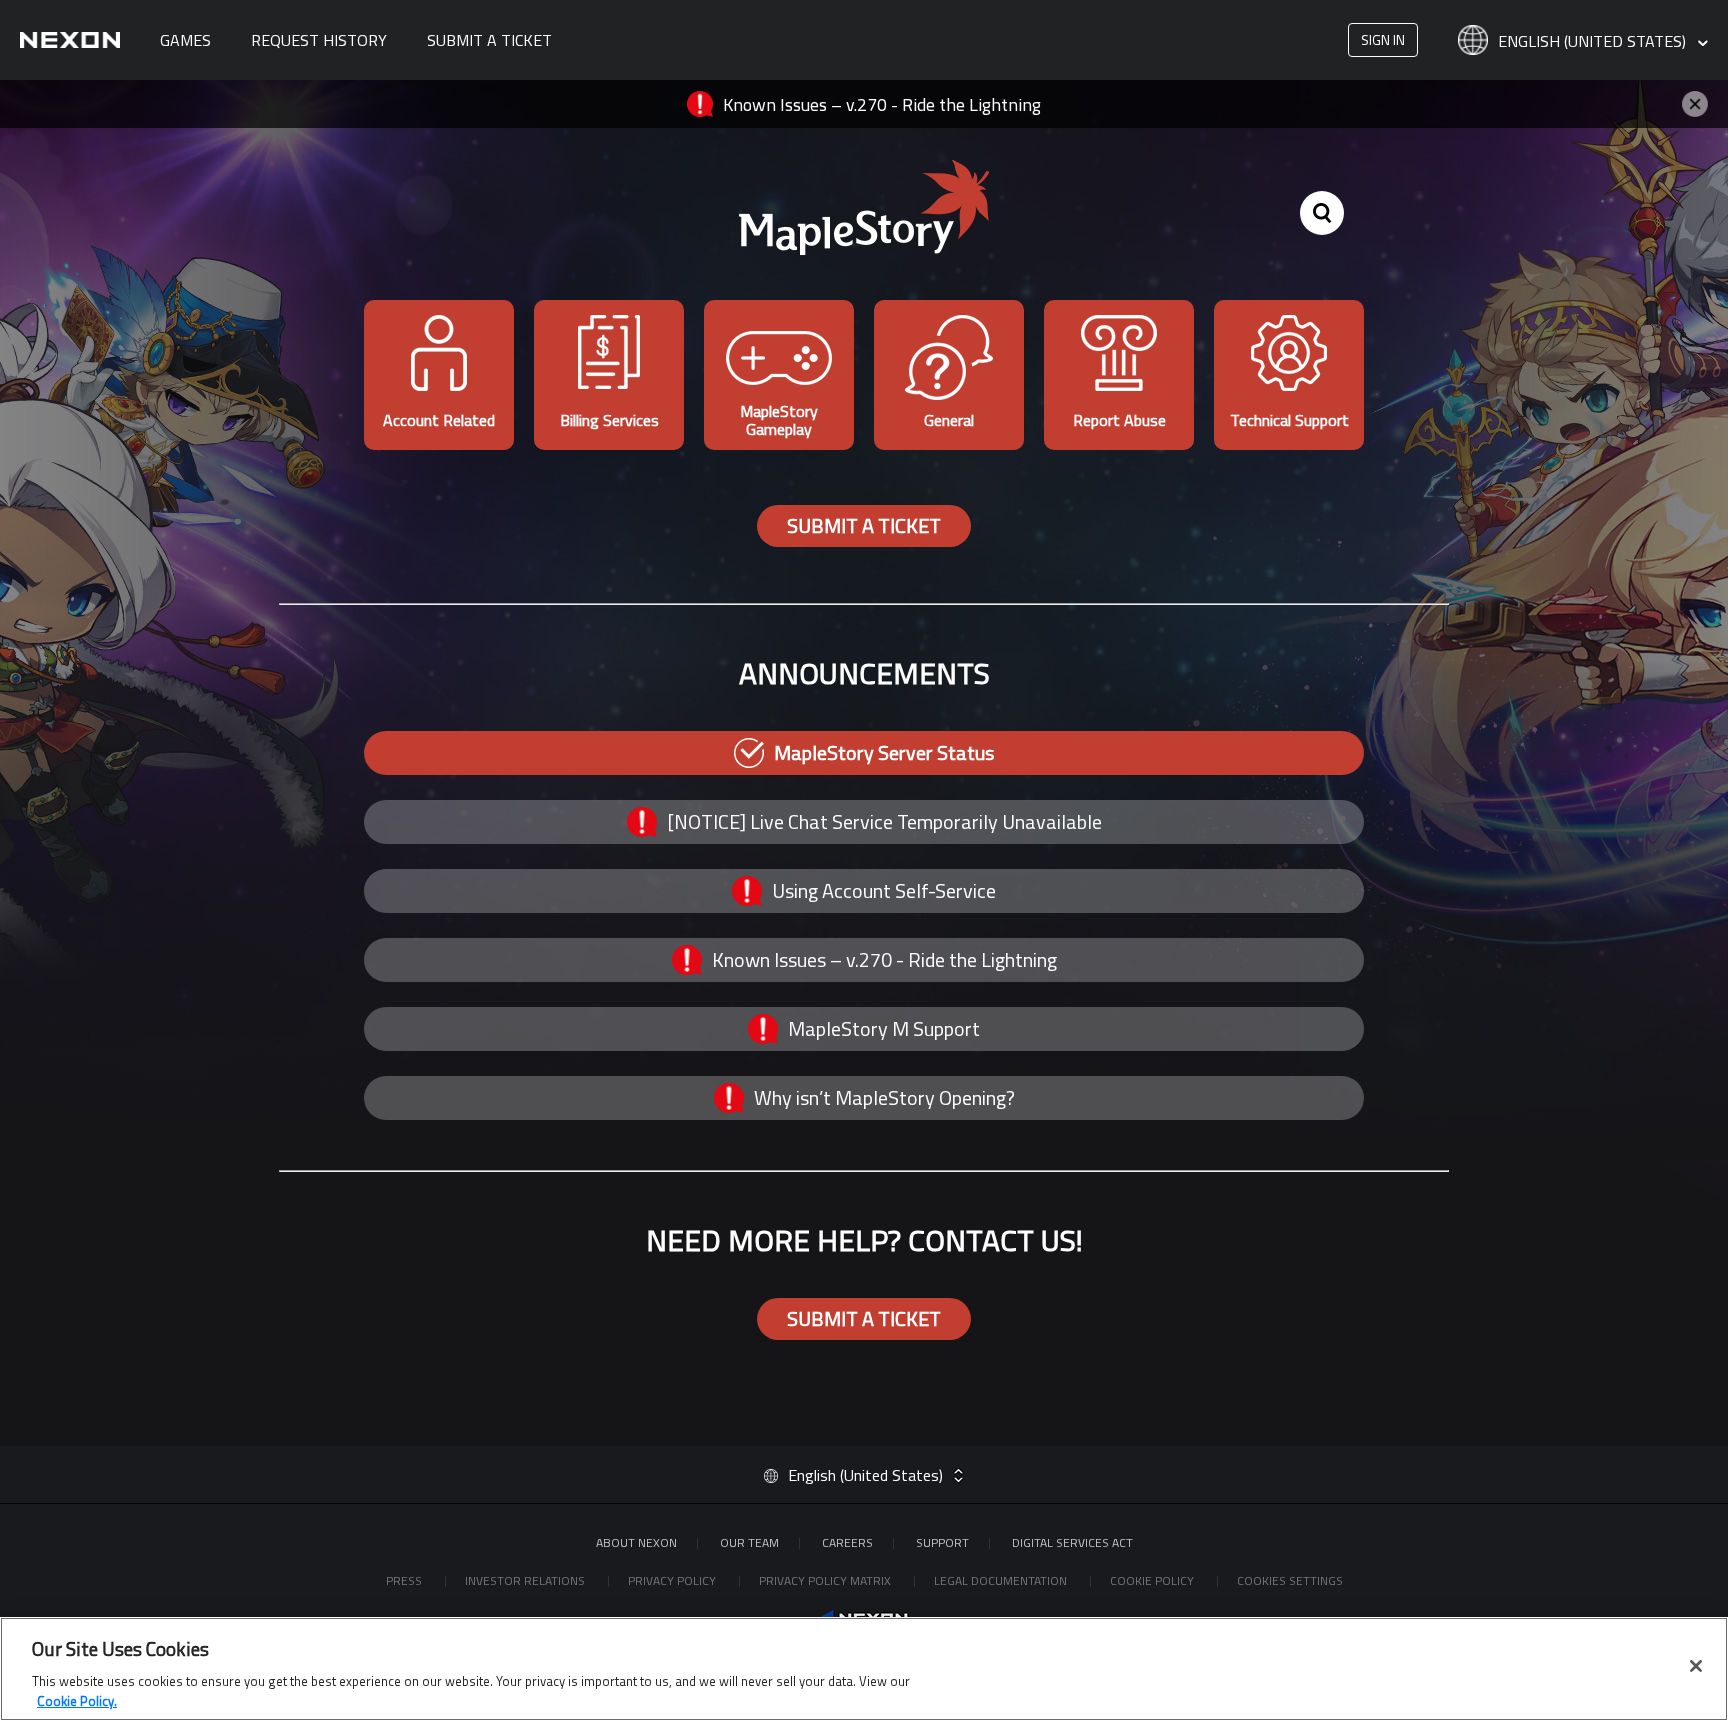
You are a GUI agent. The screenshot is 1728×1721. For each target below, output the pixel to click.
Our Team (749, 1542)
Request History (319, 40)
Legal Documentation (1002, 1580)
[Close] (1696, 1666)
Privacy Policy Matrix (826, 1580)
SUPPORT (942, 1542)
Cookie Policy (1153, 1580)
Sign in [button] (1383, 39)
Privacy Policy (673, 1580)
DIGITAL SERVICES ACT (1072, 1542)
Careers (847, 1542)
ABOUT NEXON (636, 1542)
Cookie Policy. (77, 1700)
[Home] (70, 40)
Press (405, 1580)
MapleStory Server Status (884, 752)
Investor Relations (526, 1580)
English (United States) (1594, 42)
